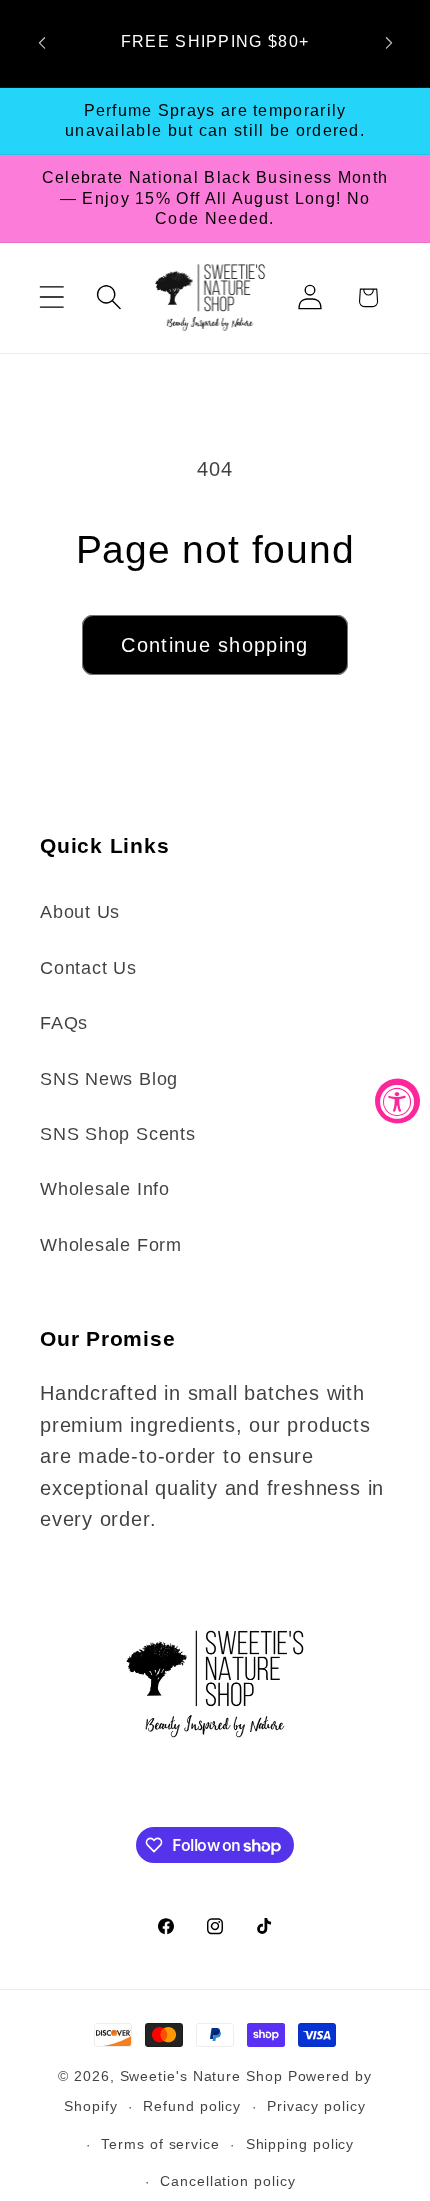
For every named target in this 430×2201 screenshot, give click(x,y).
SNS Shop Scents (118, 1134)
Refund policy (192, 2106)
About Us (80, 912)
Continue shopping (214, 645)
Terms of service (160, 2144)
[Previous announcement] (42, 43)
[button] (51, 297)
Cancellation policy (227, 2181)
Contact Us (88, 968)
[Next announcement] (389, 43)
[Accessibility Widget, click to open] (397, 1100)
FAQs (64, 1023)
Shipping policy (300, 2144)
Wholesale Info (105, 1189)
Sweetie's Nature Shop (201, 2076)
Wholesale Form (111, 1245)
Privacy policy (316, 2106)
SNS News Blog (109, 1079)
